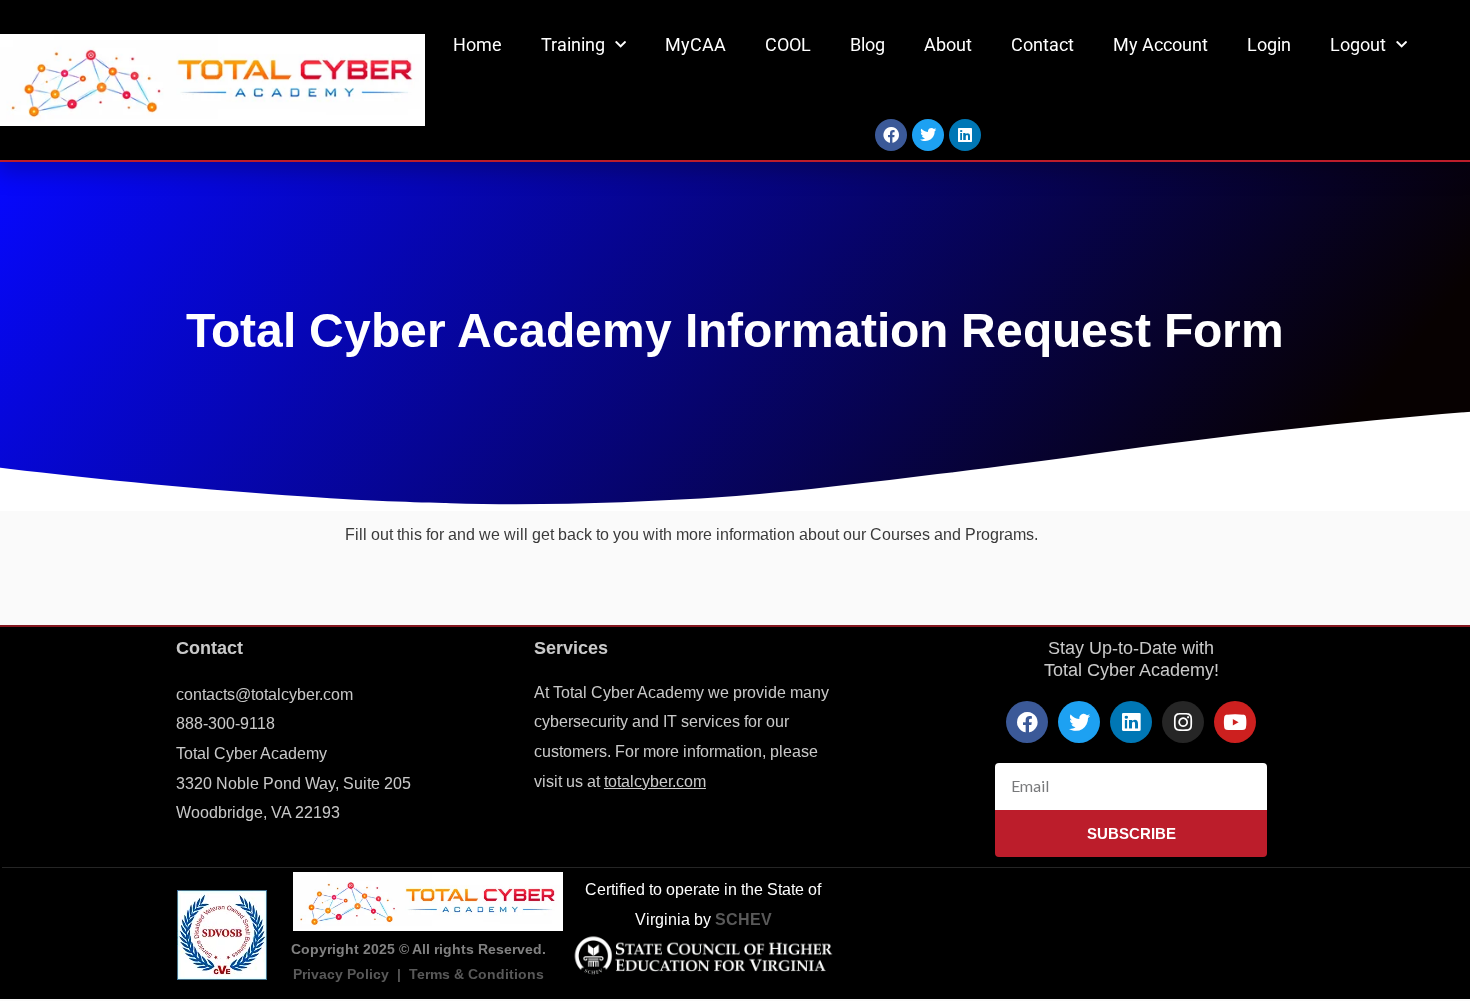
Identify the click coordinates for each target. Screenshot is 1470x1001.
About (948, 44)
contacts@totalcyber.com (264, 694)
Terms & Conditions (476, 974)
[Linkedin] (965, 135)
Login (1269, 44)
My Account (1160, 44)
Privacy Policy (341, 974)
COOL (788, 44)
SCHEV (743, 919)
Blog (867, 44)
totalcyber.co (648, 781)
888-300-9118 (225, 723)
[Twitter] (928, 135)
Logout (1358, 44)
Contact (1042, 44)
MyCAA (695, 44)
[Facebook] (891, 135)
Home (477, 44)
